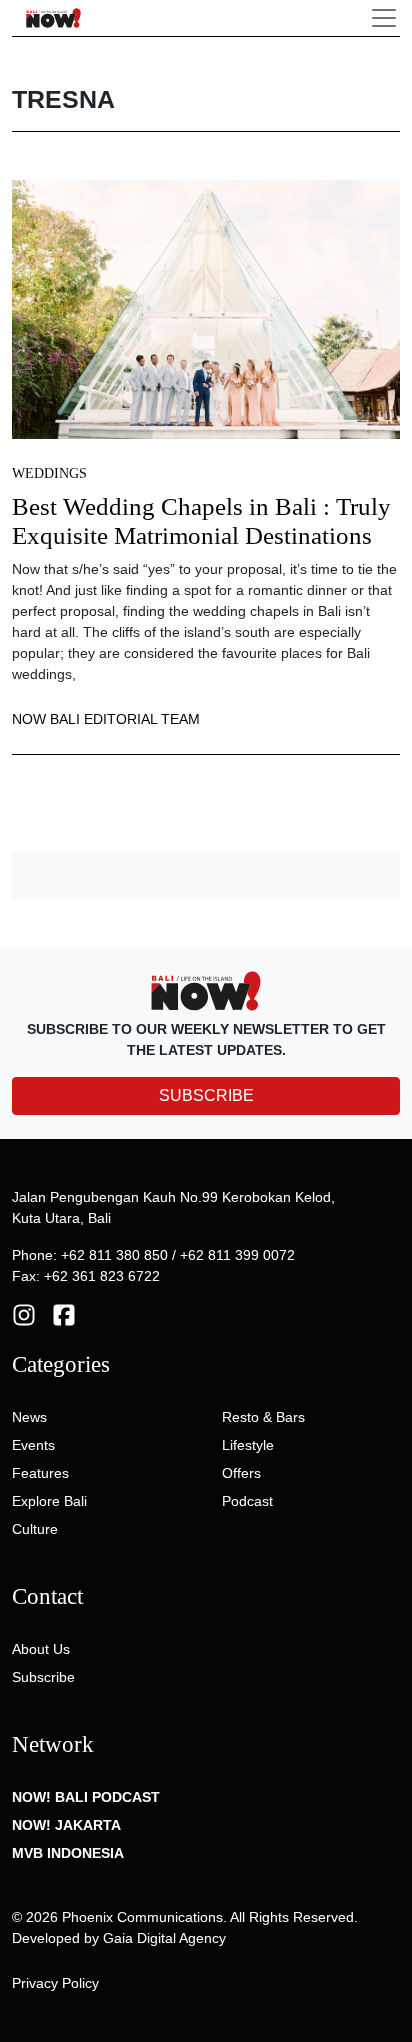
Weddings (49, 473)
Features (40, 1473)
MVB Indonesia (68, 1853)
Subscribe (43, 1677)
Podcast (247, 1501)
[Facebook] (64, 1314)
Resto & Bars (263, 1417)
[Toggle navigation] (384, 18)
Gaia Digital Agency (164, 1938)
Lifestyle (248, 1445)
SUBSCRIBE (206, 1095)
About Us (41, 1649)
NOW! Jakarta (66, 1825)
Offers (241, 1473)
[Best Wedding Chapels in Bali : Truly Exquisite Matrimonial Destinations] (206, 308)
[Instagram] (24, 1314)
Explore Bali (49, 1501)
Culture (35, 1529)
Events (33, 1445)
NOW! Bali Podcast (86, 1797)
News (29, 1417)
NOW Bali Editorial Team (106, 719)
